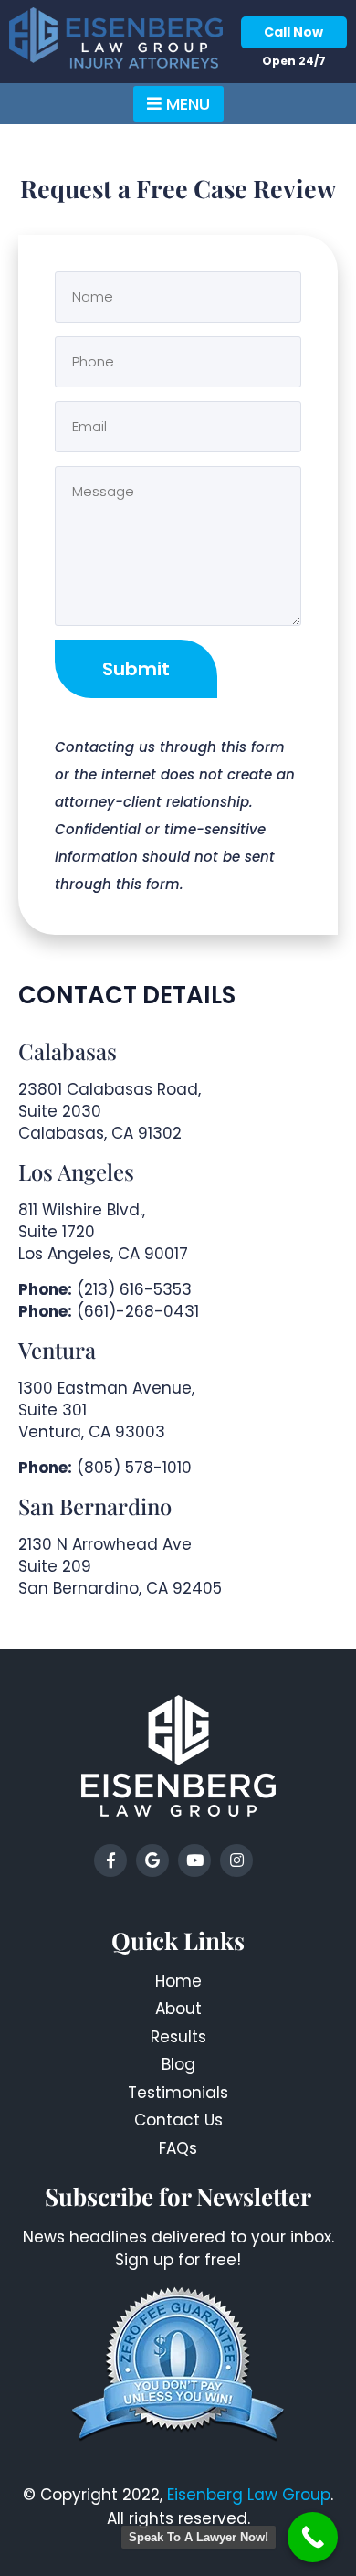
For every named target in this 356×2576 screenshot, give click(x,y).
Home (178, 1981)
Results (178, 2037)
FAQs (178, 2148)
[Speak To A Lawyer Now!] (313, 2537)
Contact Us (178, 2120)
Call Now (293, 32)
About (178, 2009)
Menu (186, 104)
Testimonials (178, 2093)
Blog (178, 2064)
